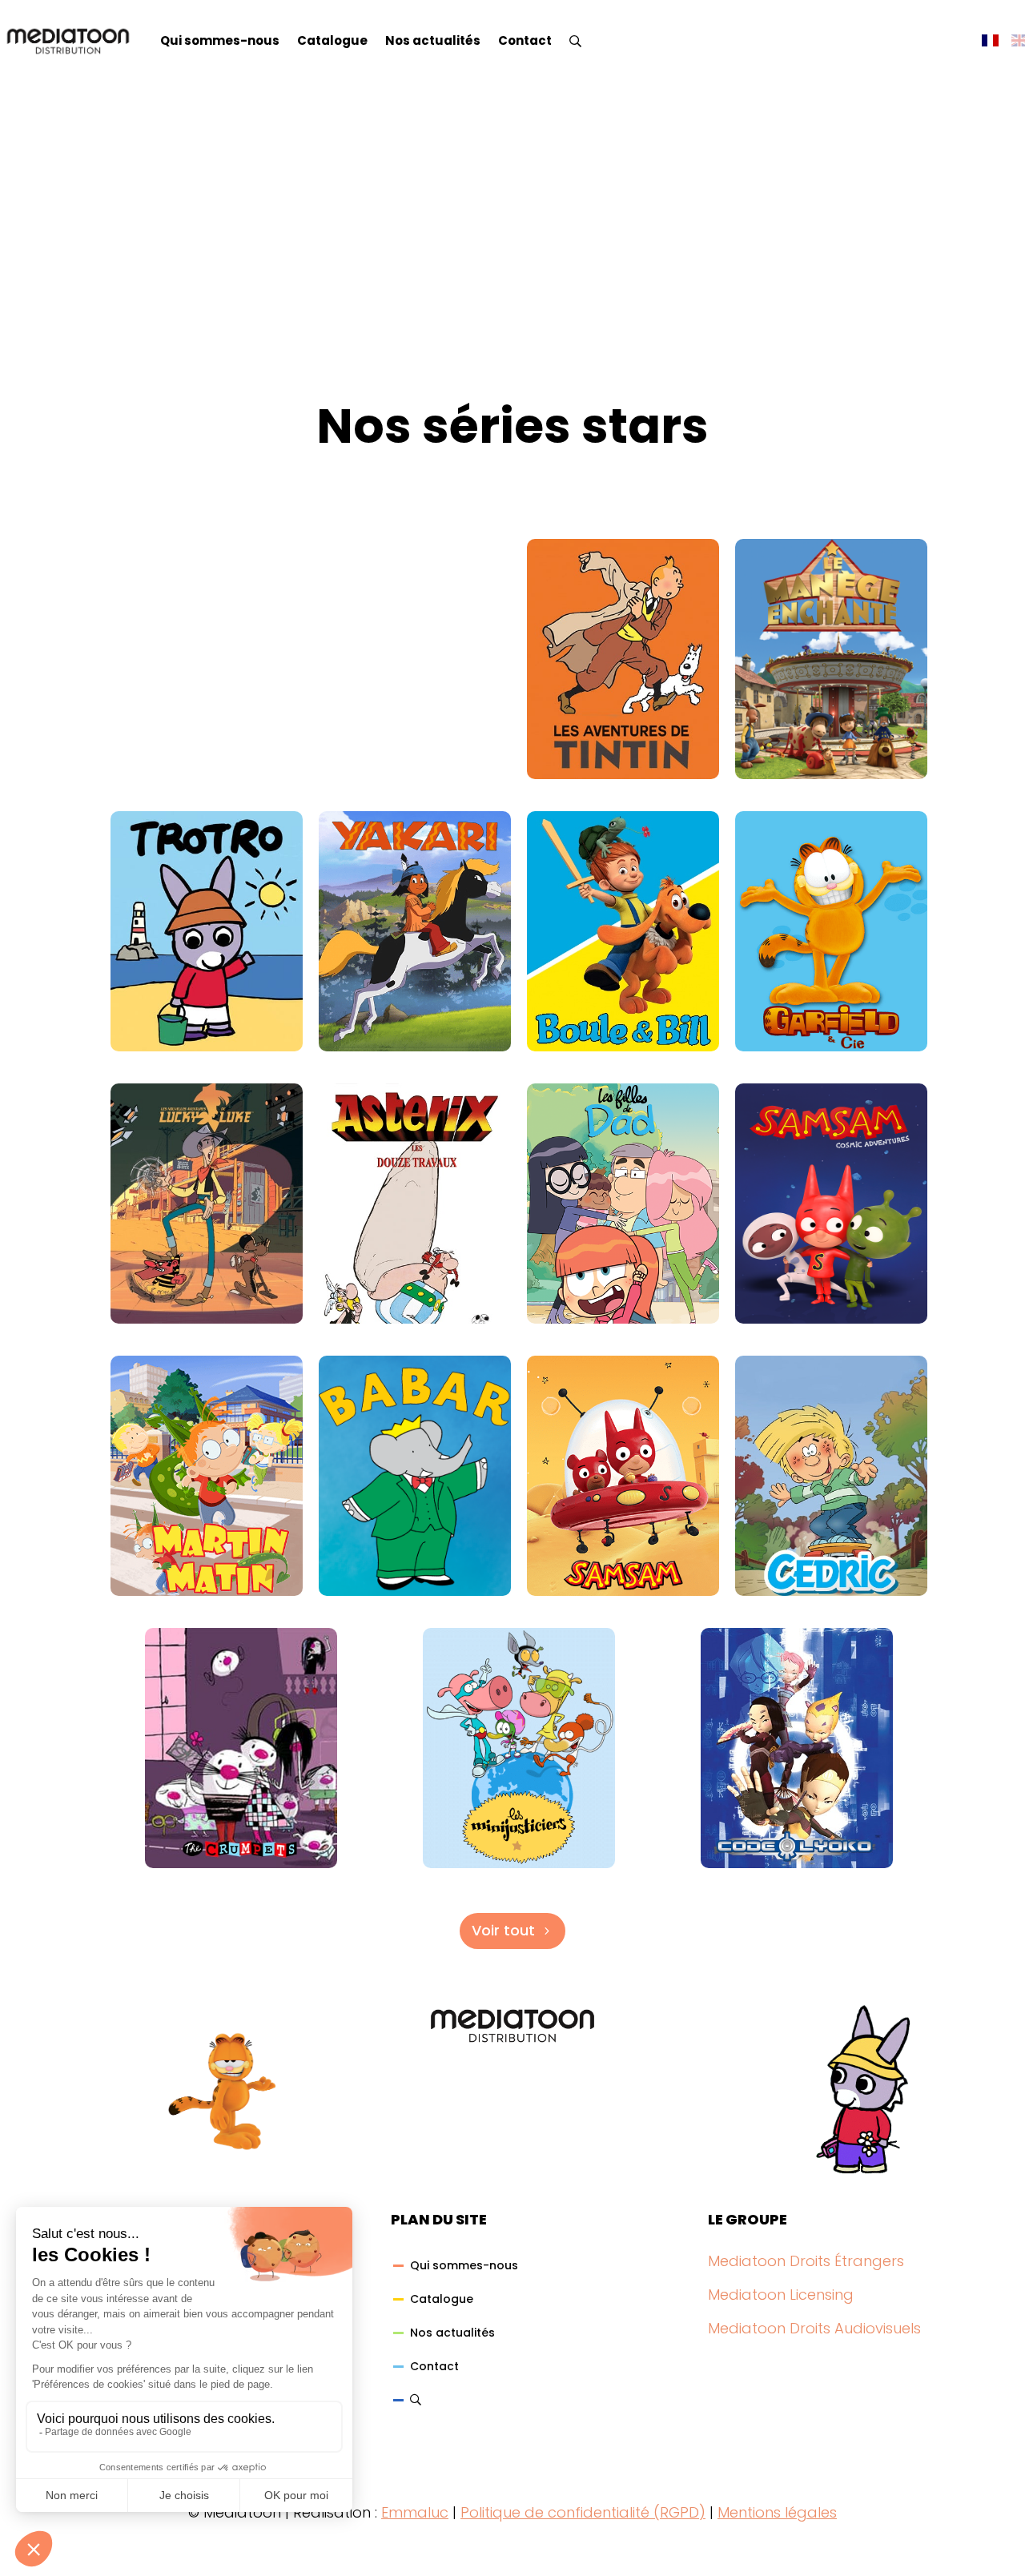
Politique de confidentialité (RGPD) (583, 2512)
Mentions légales (777, 2512)
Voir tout (503, 1930)
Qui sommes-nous (220, 40)
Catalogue (332, 40)
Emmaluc (415, 2512)
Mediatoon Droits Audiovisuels (814, 2328)
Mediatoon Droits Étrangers (806, 2261)
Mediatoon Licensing (781, 2295)
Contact (525, 40)
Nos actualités (433, 40)
